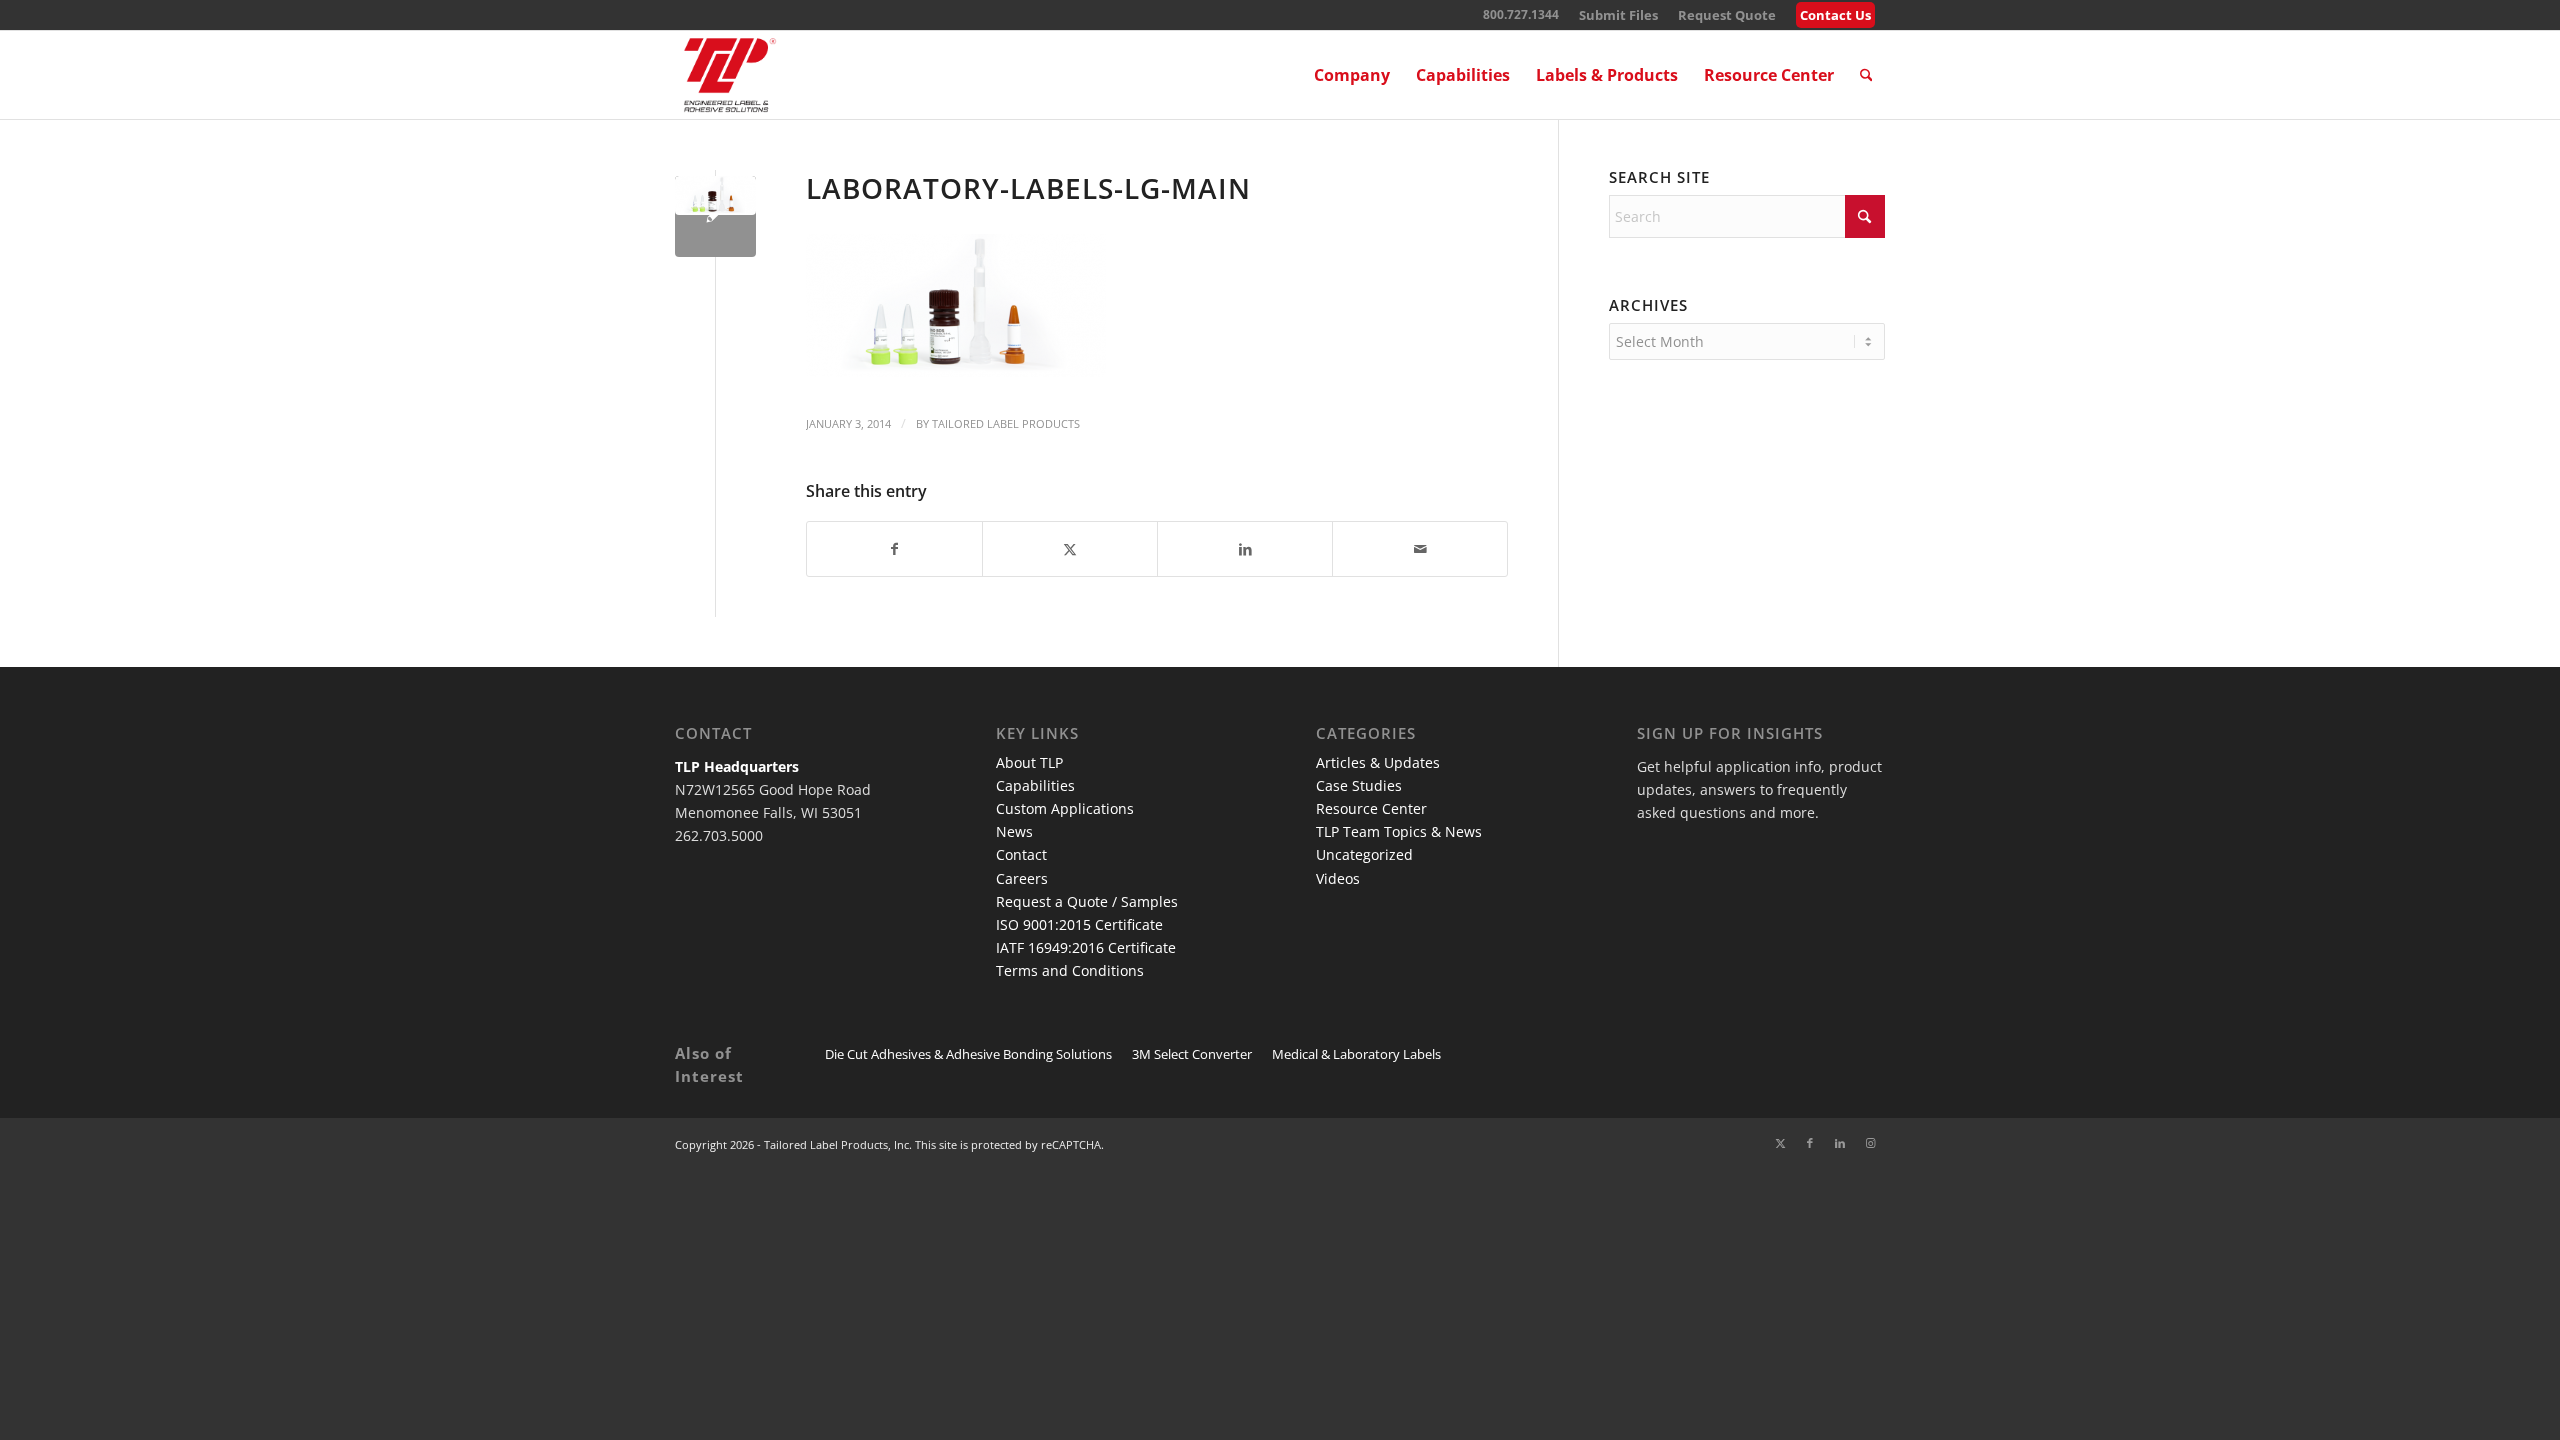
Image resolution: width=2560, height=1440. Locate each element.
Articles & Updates (1378, 762)
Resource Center (1371, 808)
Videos (1338, 878)
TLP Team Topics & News (1399, 831)
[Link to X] (1780, 1143)
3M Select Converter (1192, 1054)
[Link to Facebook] (1810, 1143)
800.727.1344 (1521, 14)
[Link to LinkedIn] (1840, 1143)
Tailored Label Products (1006, 423)
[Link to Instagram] (1870, 1143)
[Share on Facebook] (894, 549)
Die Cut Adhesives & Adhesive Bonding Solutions (968, 1054)
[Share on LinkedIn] (1245, 549)
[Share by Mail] (1420, 549)
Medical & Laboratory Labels (1356, 1054)
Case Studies (1359, 785)
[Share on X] (1070, 549)
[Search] (1866, 75)
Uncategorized (1364, 854)
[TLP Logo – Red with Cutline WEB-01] (730, 75)
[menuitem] (1618, 15)
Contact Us (1835, 15)
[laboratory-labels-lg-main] (715, 216)
